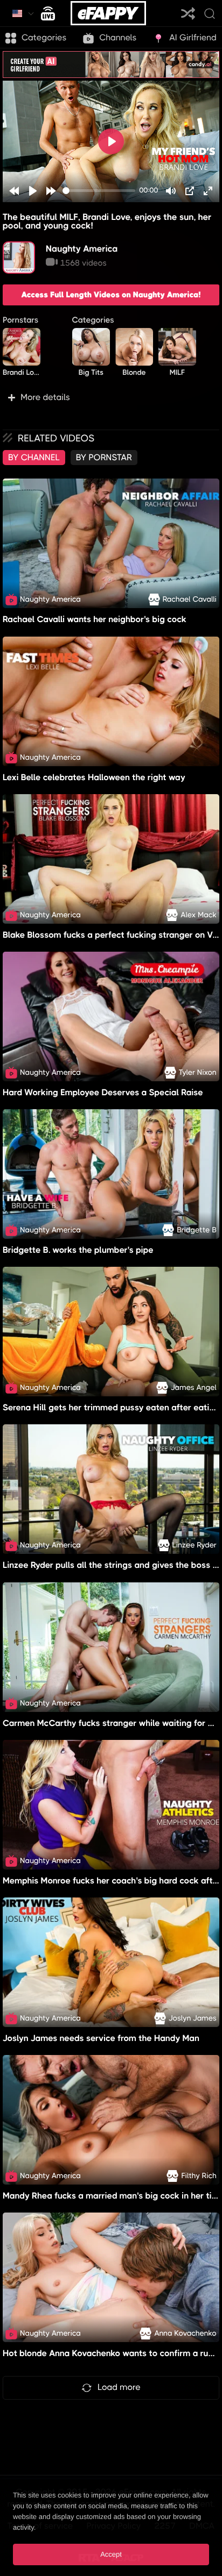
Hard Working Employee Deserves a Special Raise (103, 1092)
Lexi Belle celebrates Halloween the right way (94, 777)
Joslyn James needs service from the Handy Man (101, 2038)
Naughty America (82, 249)
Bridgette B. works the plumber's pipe (78, 1250)
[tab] (34, 458)
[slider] (99, 191)
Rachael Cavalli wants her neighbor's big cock (95, 620)
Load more (119, 2387)
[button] (111, 397)
